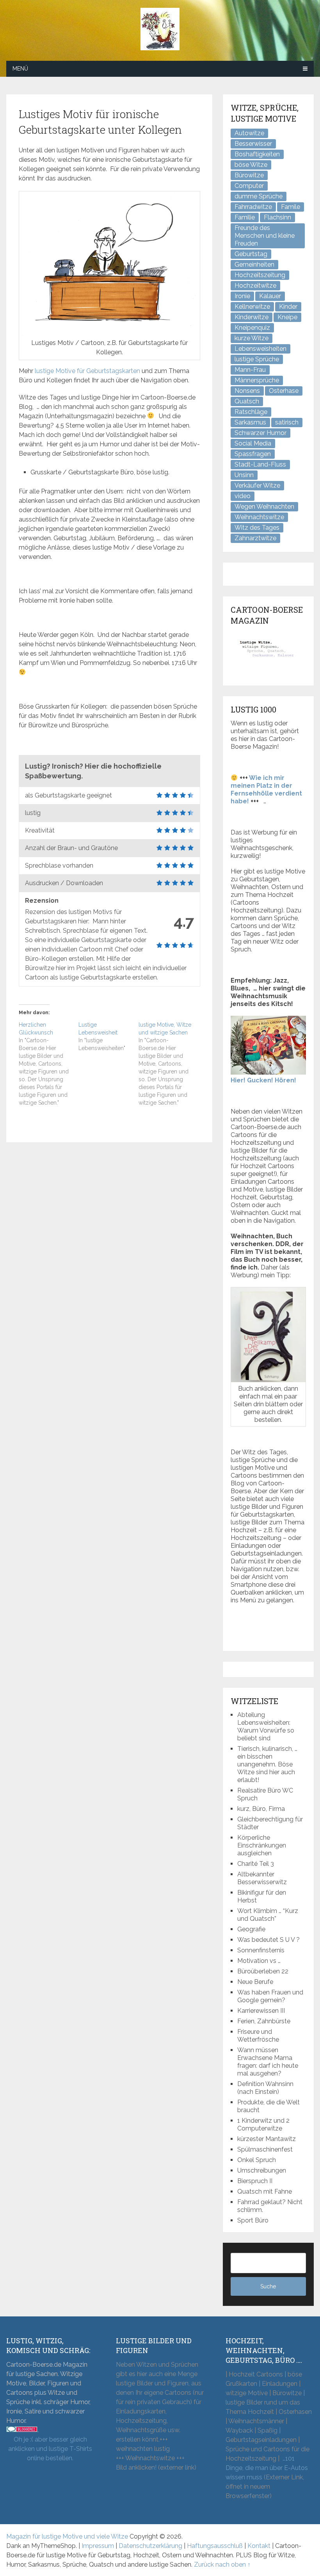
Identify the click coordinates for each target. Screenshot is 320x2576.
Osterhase (284, 391)
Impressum (98, 2546)
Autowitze (249, 133)
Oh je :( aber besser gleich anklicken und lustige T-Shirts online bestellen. (50, 2449)
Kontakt (259, 2546)
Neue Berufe (255, 1982)
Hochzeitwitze (255, 286)
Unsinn (244, 475)
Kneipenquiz (252, 328)
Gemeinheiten (254, 264)
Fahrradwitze (253, 207)
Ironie (242, 296)
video (243, 496)
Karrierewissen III (261, 2011)
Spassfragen (253, 454)
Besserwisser (253, 144)
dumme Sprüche (259, 196)
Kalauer (270, 296)
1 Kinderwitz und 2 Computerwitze (263, 2124)
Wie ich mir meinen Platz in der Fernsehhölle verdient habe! (266, 789)
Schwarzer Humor (260, 433)
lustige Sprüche (257, 359)
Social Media (253, 443)
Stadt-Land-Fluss (260, 464)
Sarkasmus (250, 422)
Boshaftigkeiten (257, 154)
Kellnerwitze (252, 307)
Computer (249, 186)
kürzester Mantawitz (267, 2139)
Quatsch (247, 401)
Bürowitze (249, 175)
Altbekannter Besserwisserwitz (262, 1878)
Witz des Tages (257, 528)
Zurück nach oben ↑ (222, 2565)
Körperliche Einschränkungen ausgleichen (262, 1845)
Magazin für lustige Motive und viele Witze (67, 2536)
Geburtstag (251, 254)
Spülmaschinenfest (265, 2149)
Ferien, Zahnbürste (264, 2021)
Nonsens (247, 391)
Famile (291, 207)
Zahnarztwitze (255, 538)
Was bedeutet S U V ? (268, 1940)
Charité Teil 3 (256, 1864)
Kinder (288, 307)
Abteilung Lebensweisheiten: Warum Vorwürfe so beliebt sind (266, 1726)
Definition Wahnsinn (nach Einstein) (265, 2088)
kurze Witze (252, 338)
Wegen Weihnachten (264, 507)
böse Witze (251, 165)
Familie (245, 217)
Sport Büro (253, 2220)
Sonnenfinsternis (261, 1950)
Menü (20, 69)
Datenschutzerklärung (150, 2546)
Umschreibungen (262, 2170)
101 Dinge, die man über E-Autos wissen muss (267, 2468)
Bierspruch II (255, 2181)
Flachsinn (277, 217)
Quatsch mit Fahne (265, 2191)
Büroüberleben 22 (263, 1971)
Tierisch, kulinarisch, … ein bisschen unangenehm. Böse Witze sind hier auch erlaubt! (267, 1764)
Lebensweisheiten (260, 349)
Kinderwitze (252, 317)
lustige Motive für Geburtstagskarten (87, 371)
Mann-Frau (250, 370)
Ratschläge (251, 412)
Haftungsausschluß (215, 2546)
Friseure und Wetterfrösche (258, 2036)
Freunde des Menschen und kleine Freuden (265, 236)
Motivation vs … (259, 1961)
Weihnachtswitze (259, 517)
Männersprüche (257, 380)
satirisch (287, 422)
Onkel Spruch (257, 2160)
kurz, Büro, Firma (261, 1809)
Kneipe (287, 317)
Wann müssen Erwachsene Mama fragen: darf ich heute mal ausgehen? (268, 2062)
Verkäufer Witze (257, 485)
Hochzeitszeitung (260, 275)
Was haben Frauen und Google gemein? (270, 1996)
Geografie (251, 1929)
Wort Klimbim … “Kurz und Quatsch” (268, 1915)
